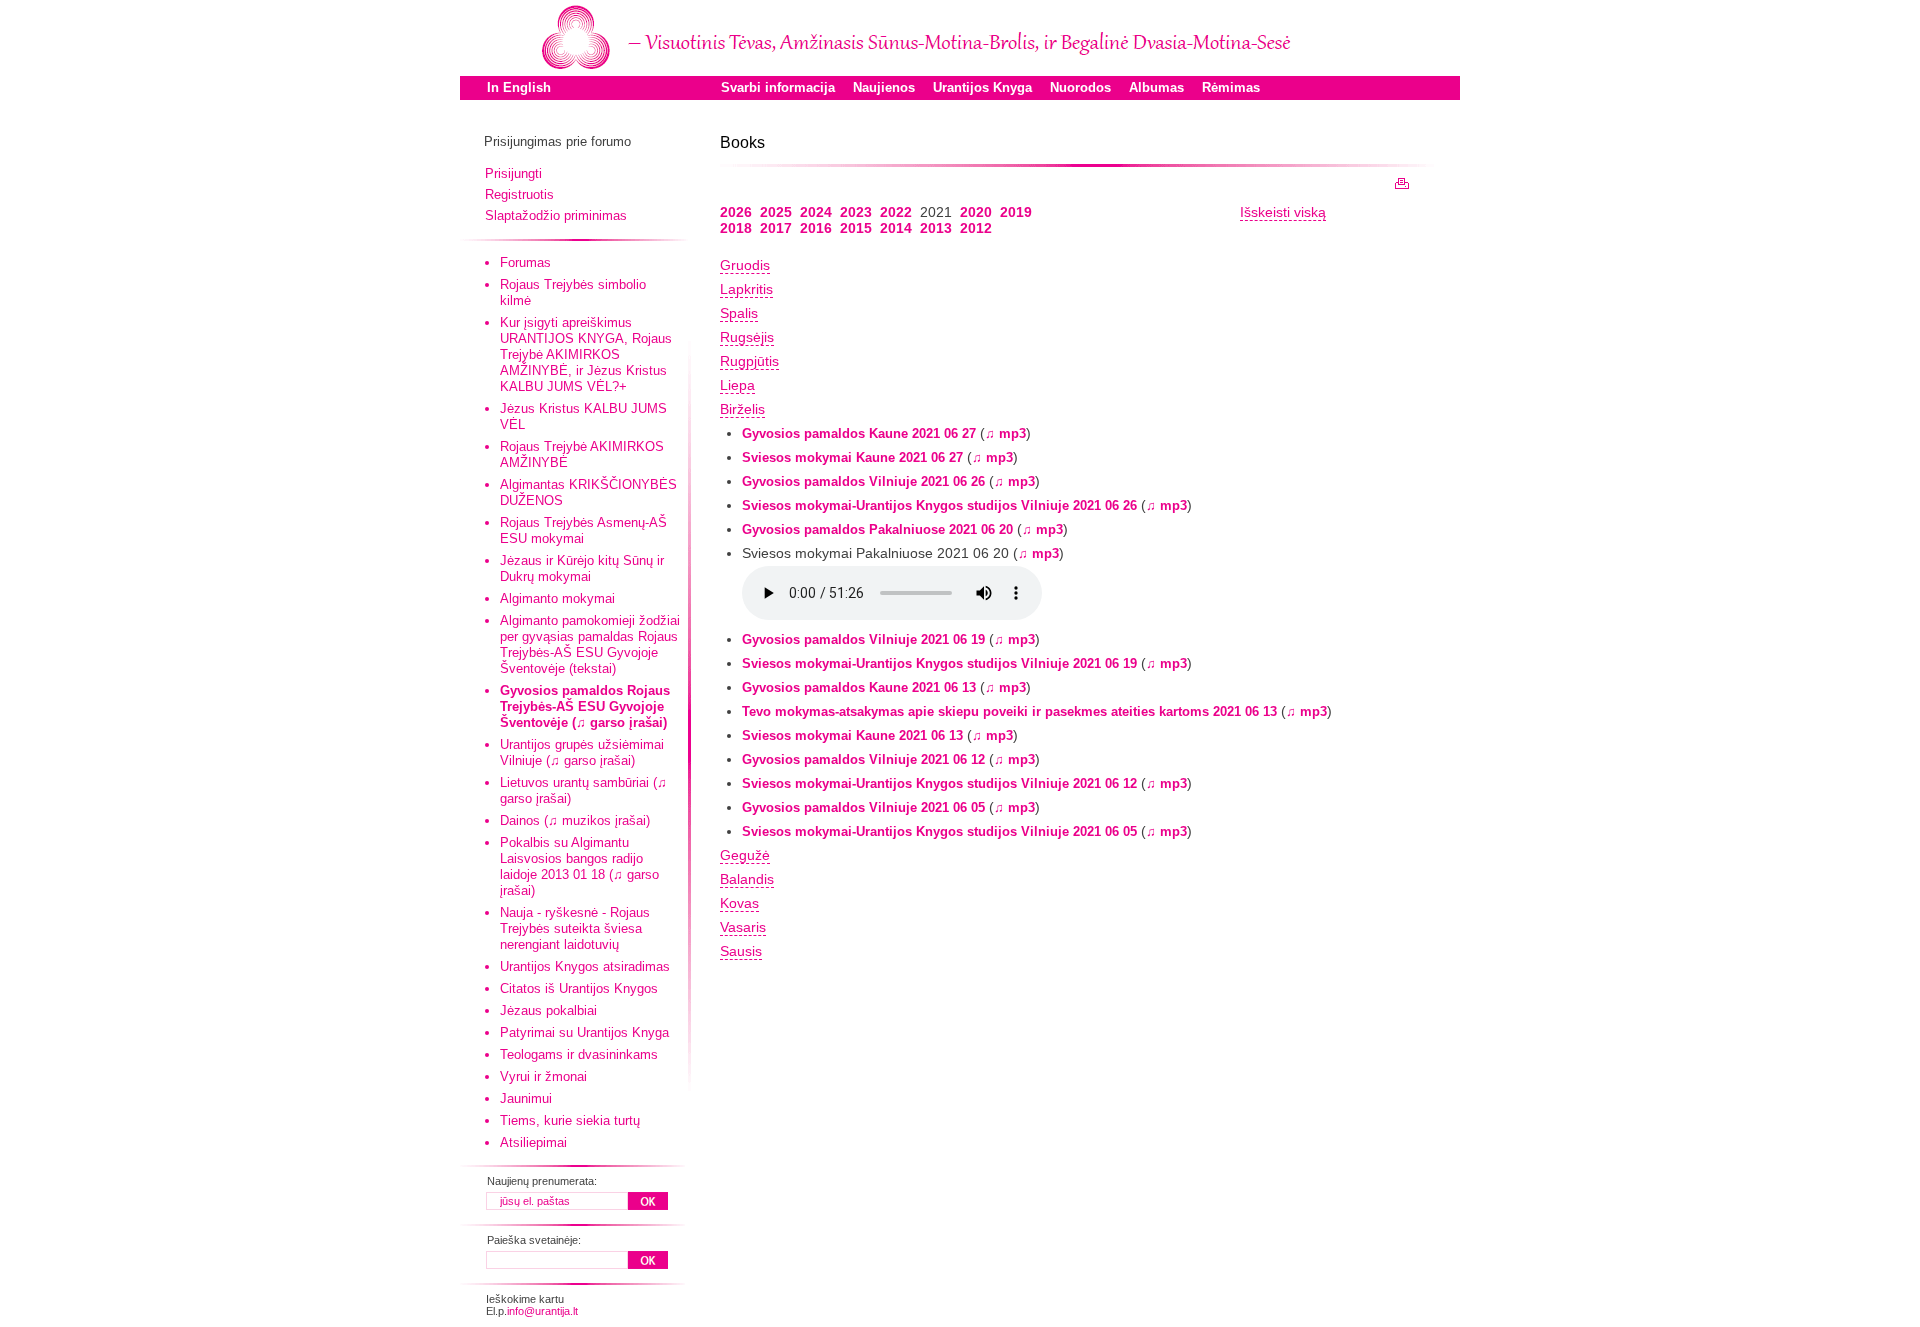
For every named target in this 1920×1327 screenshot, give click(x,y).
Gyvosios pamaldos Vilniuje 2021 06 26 (863, 481)
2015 (856, 228)
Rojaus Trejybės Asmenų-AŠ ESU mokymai (583, 530)
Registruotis (519, 194)
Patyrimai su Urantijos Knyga (584, 1032)
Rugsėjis (747, 337)
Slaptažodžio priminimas (556, 215)
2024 (816, 212)
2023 (856, 212)
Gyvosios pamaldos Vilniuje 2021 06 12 (863, 759)
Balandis (747, 879)
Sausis (741, 951)
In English (519, 87)
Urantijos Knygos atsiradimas (585, 966)
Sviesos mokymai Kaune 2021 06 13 (852, 735)
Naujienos (884, 87)
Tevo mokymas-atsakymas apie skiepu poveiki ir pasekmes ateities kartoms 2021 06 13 (1009, 711)
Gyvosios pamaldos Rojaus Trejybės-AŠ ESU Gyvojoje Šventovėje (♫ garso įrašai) (585, 706)
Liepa (737, 385)
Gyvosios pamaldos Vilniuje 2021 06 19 (863, 639)
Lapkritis (746, 289)
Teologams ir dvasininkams (579, 1054)
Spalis (739, 313)
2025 (776, 212)
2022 (896, 212)
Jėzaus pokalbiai (548, 1010)
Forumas (525, 262)
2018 (736, 228)
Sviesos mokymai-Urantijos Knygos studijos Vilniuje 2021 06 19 (939, 663)
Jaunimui (526, 1098)
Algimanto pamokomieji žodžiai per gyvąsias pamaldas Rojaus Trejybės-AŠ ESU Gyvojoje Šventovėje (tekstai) (590, 644)
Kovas (739, 903)
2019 (1016, 212)
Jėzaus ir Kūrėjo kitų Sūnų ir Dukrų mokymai (582, 568)
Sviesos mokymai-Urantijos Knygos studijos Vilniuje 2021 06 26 (939, 505)
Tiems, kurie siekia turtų (570, 1120)
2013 (936, 228)
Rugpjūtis (749, 361)
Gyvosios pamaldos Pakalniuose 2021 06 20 (877, 529)
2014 (896, 228)
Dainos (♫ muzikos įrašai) (575, 820)
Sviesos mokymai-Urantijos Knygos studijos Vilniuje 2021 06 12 (939, 783)
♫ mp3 (1005, 433)
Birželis (742, 409)
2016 (816, 228)
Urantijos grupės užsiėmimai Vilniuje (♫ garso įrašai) (582, 752)
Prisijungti (513, 173)
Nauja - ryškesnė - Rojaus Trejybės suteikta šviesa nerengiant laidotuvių (575, 928)
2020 (976, 212)
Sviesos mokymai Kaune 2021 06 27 (852, 457)
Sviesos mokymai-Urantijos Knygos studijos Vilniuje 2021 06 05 (939, 831)
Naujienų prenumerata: (542, 1181)
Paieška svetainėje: (534, 1240)
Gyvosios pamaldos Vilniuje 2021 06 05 (863, 807)
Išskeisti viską (1283, 212)
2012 (976, 228)
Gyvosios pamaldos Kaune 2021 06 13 (859, 687)
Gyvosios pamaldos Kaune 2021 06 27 (859, 433)
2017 (776, 228)
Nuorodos (1080, 87)
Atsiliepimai (533, 1142)
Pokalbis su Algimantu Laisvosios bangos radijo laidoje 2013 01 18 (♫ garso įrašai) (579, 866)
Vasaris (743, 927)
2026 (736, 212)
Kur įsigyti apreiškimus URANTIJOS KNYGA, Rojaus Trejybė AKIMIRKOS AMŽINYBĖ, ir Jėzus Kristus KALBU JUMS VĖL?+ (586, 354)
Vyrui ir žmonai (543, 1076)
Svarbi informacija (778, 87)
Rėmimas (1231, 87)
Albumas (1156, 87)
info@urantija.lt (542, 1311)
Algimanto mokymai (557, 598)
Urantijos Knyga (982, 87)
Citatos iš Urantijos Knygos (579, 988)
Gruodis (745, 265)
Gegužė (745, 855)
